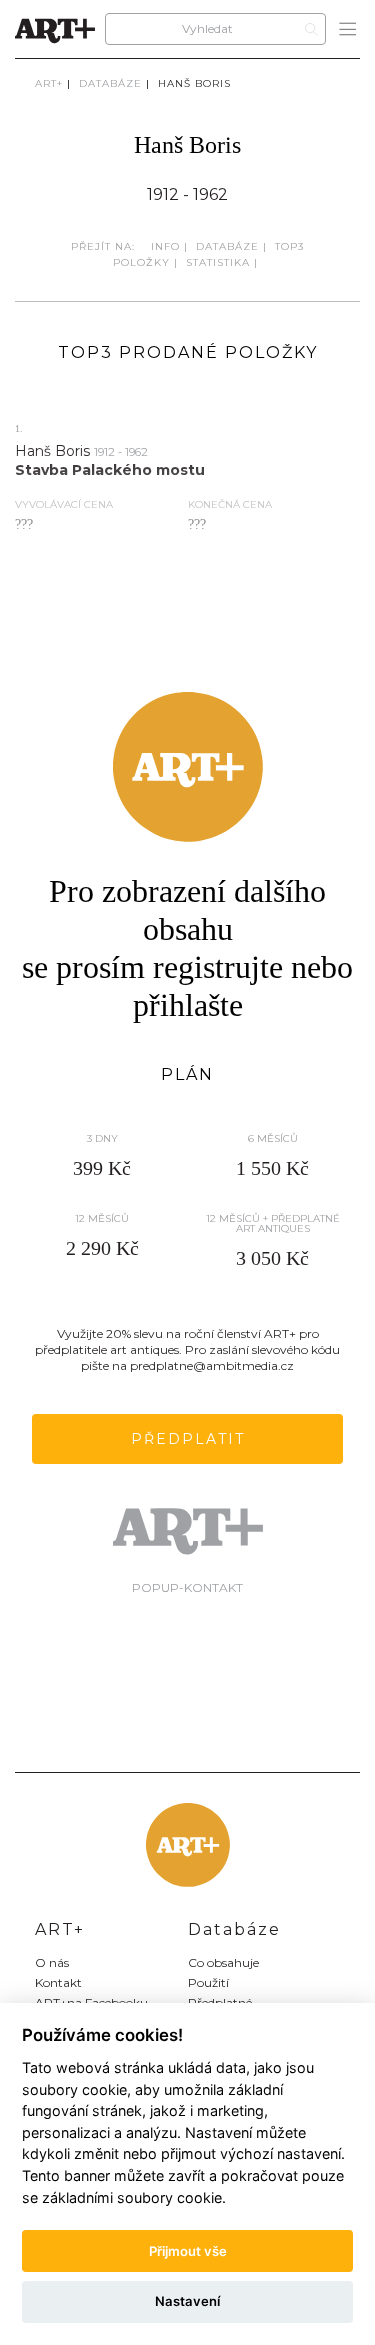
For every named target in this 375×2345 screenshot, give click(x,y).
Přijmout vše (188, 2251)
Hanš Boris (194, 83)
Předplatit (188, 1439)
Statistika (218, 262)
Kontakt (58, 1982)
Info (165, 246)
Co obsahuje (223, 1962)
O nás (52, 1962)
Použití (208, 1982)
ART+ (49, 83)
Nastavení (187, 2301)
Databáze (110, 83)
